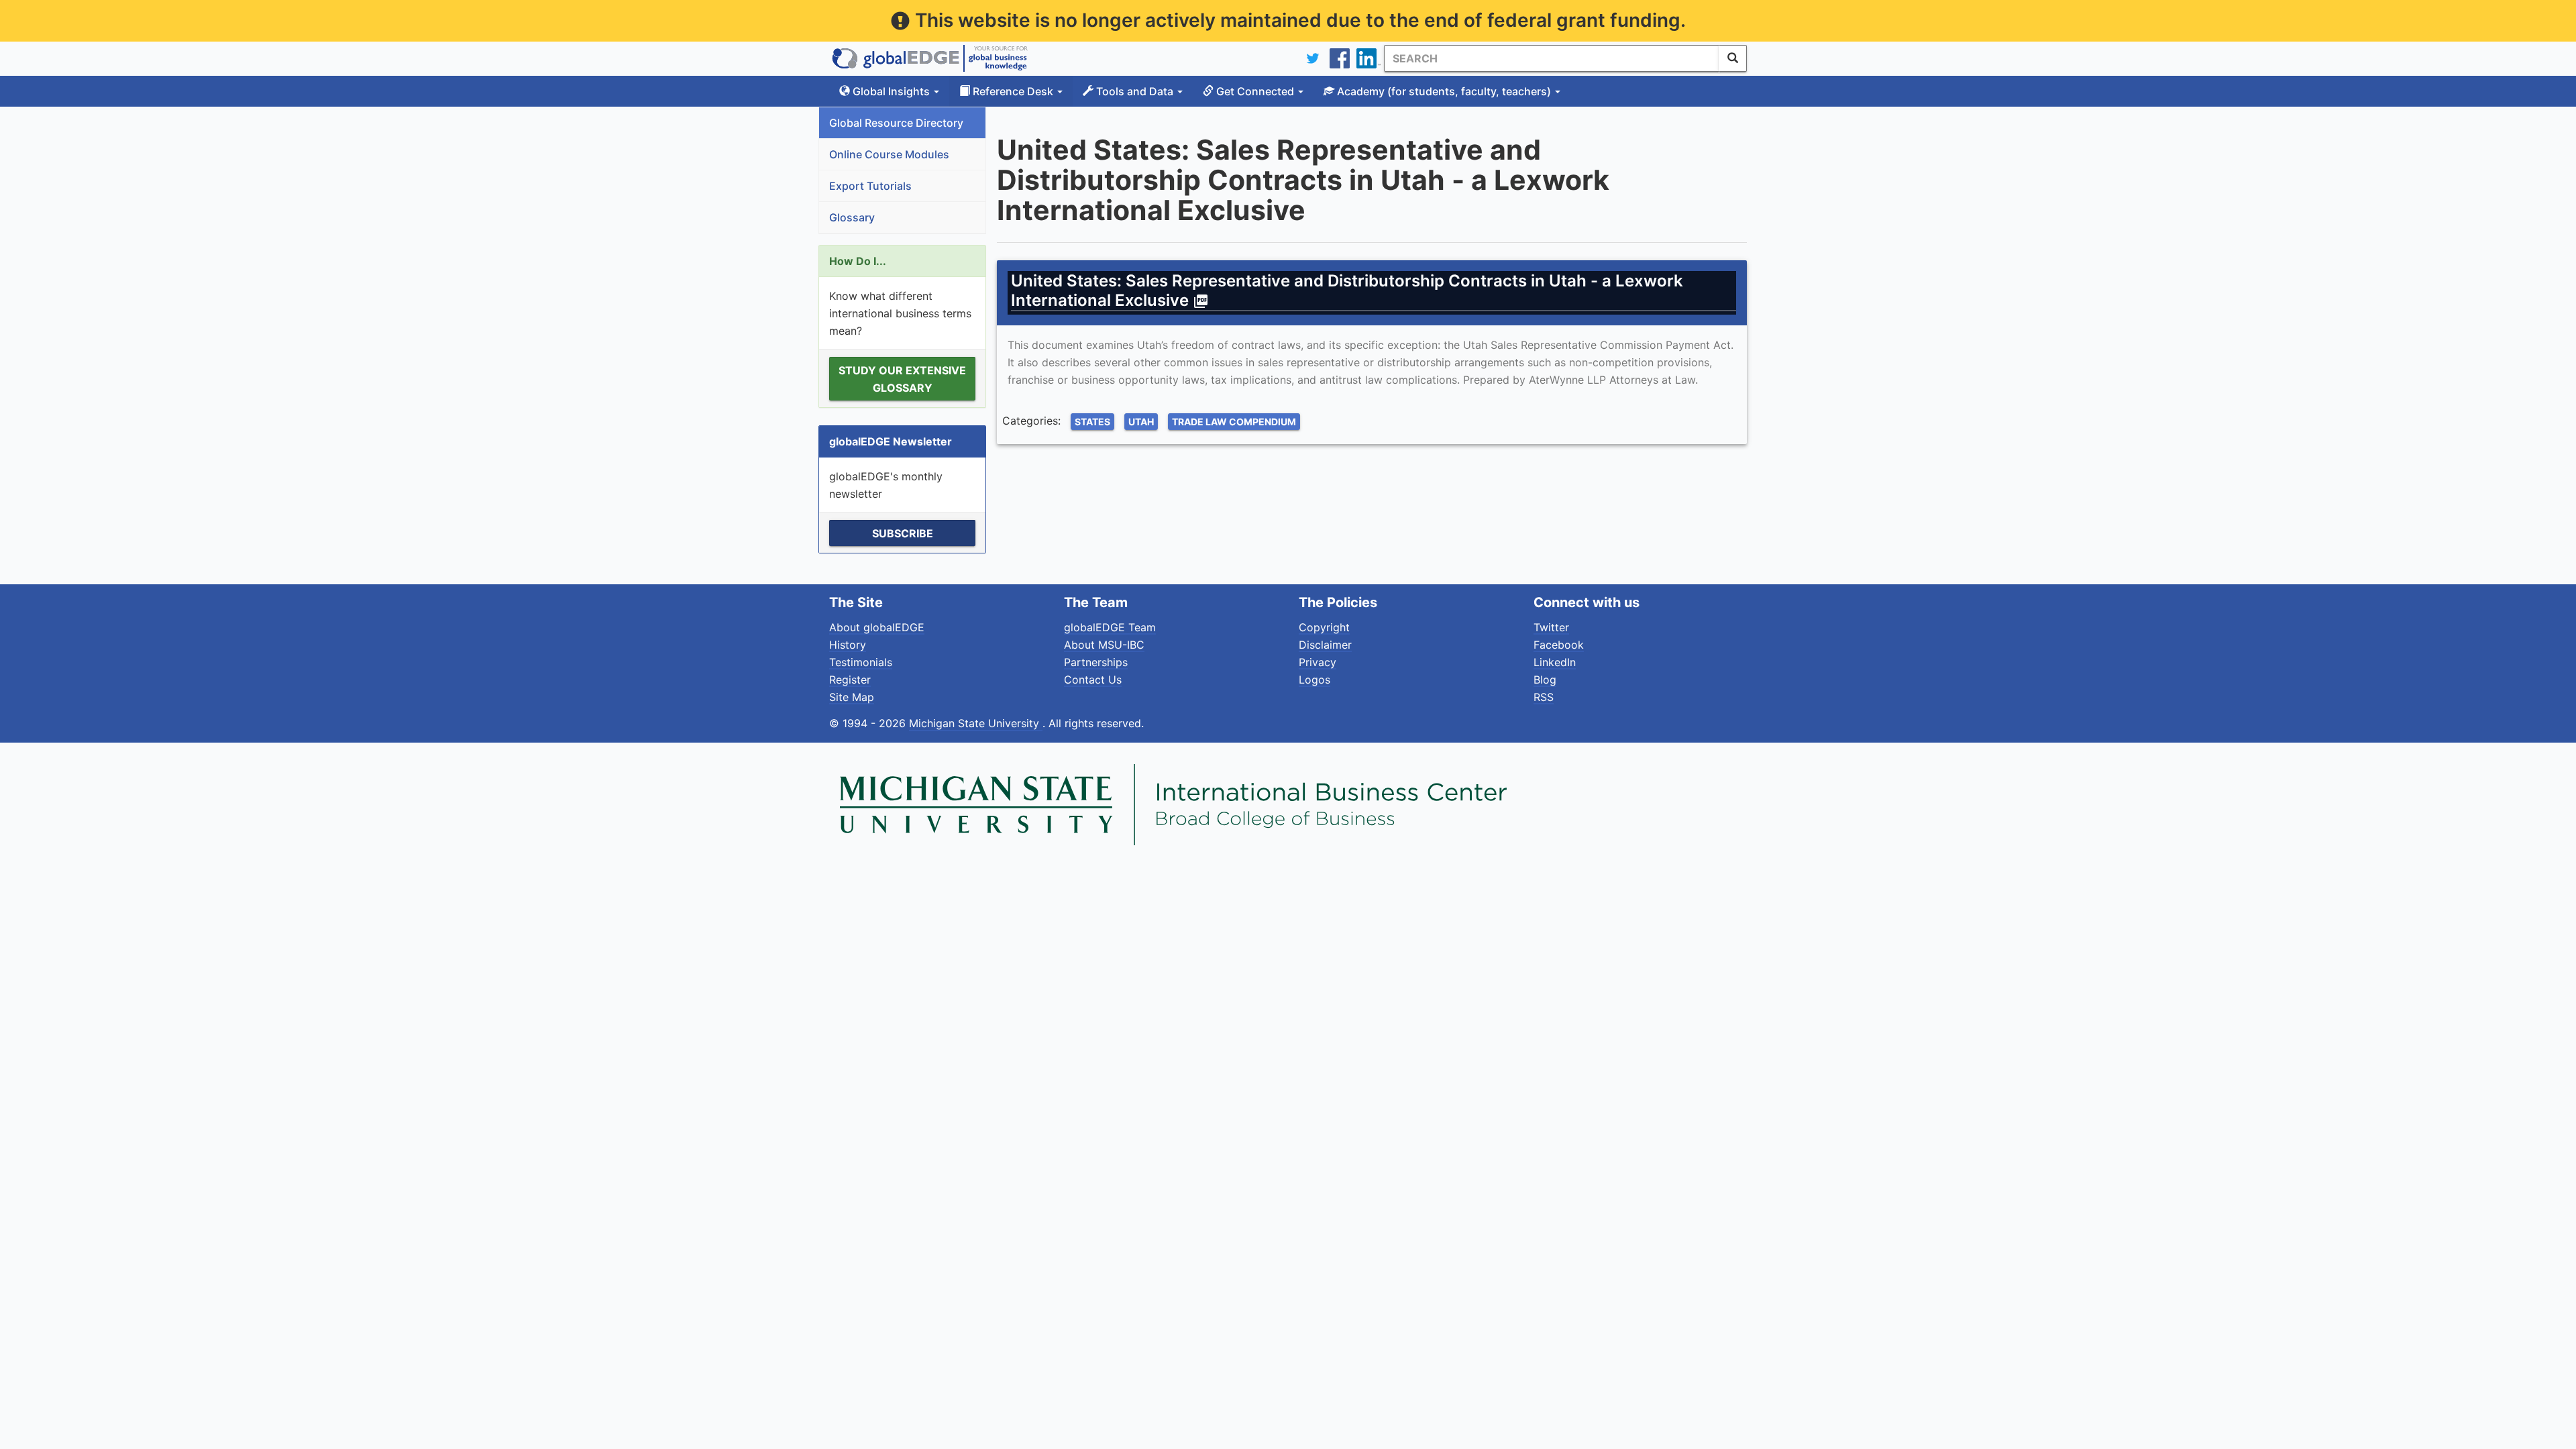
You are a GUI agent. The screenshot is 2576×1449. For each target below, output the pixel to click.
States (1092, 422)
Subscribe (903, 533)
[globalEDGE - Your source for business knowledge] (930, 58)
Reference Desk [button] (1013, 91)
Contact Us (1093, 680)
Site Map (852, 697)
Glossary (852, 217)
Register (850, 680)
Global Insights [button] (891, 91)
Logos (1314, 680)
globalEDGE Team (1110, 627)
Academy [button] (1443, 91)
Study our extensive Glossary (902, 379)
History (848, 645)
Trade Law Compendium (1234, 422)
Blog (1545, 680)
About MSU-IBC (1104, 645)
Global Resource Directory (896, 123)
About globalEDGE (877, 627)
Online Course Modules (889, 154)
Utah (1141, 422)
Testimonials (861, 662)
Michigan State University (976, 723)
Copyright (1324, 627)
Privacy (1318, 662)
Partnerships (1096, 662)
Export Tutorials (870, 186)
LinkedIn (1555, 662)
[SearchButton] (1733, 58)
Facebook (1559, 645)
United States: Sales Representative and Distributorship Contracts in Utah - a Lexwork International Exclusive (1347, 290)
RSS (1544, 697)
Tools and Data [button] (1135, 91)
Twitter (1551, 627)
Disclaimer (1325, 645)
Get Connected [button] (1255, 91)
